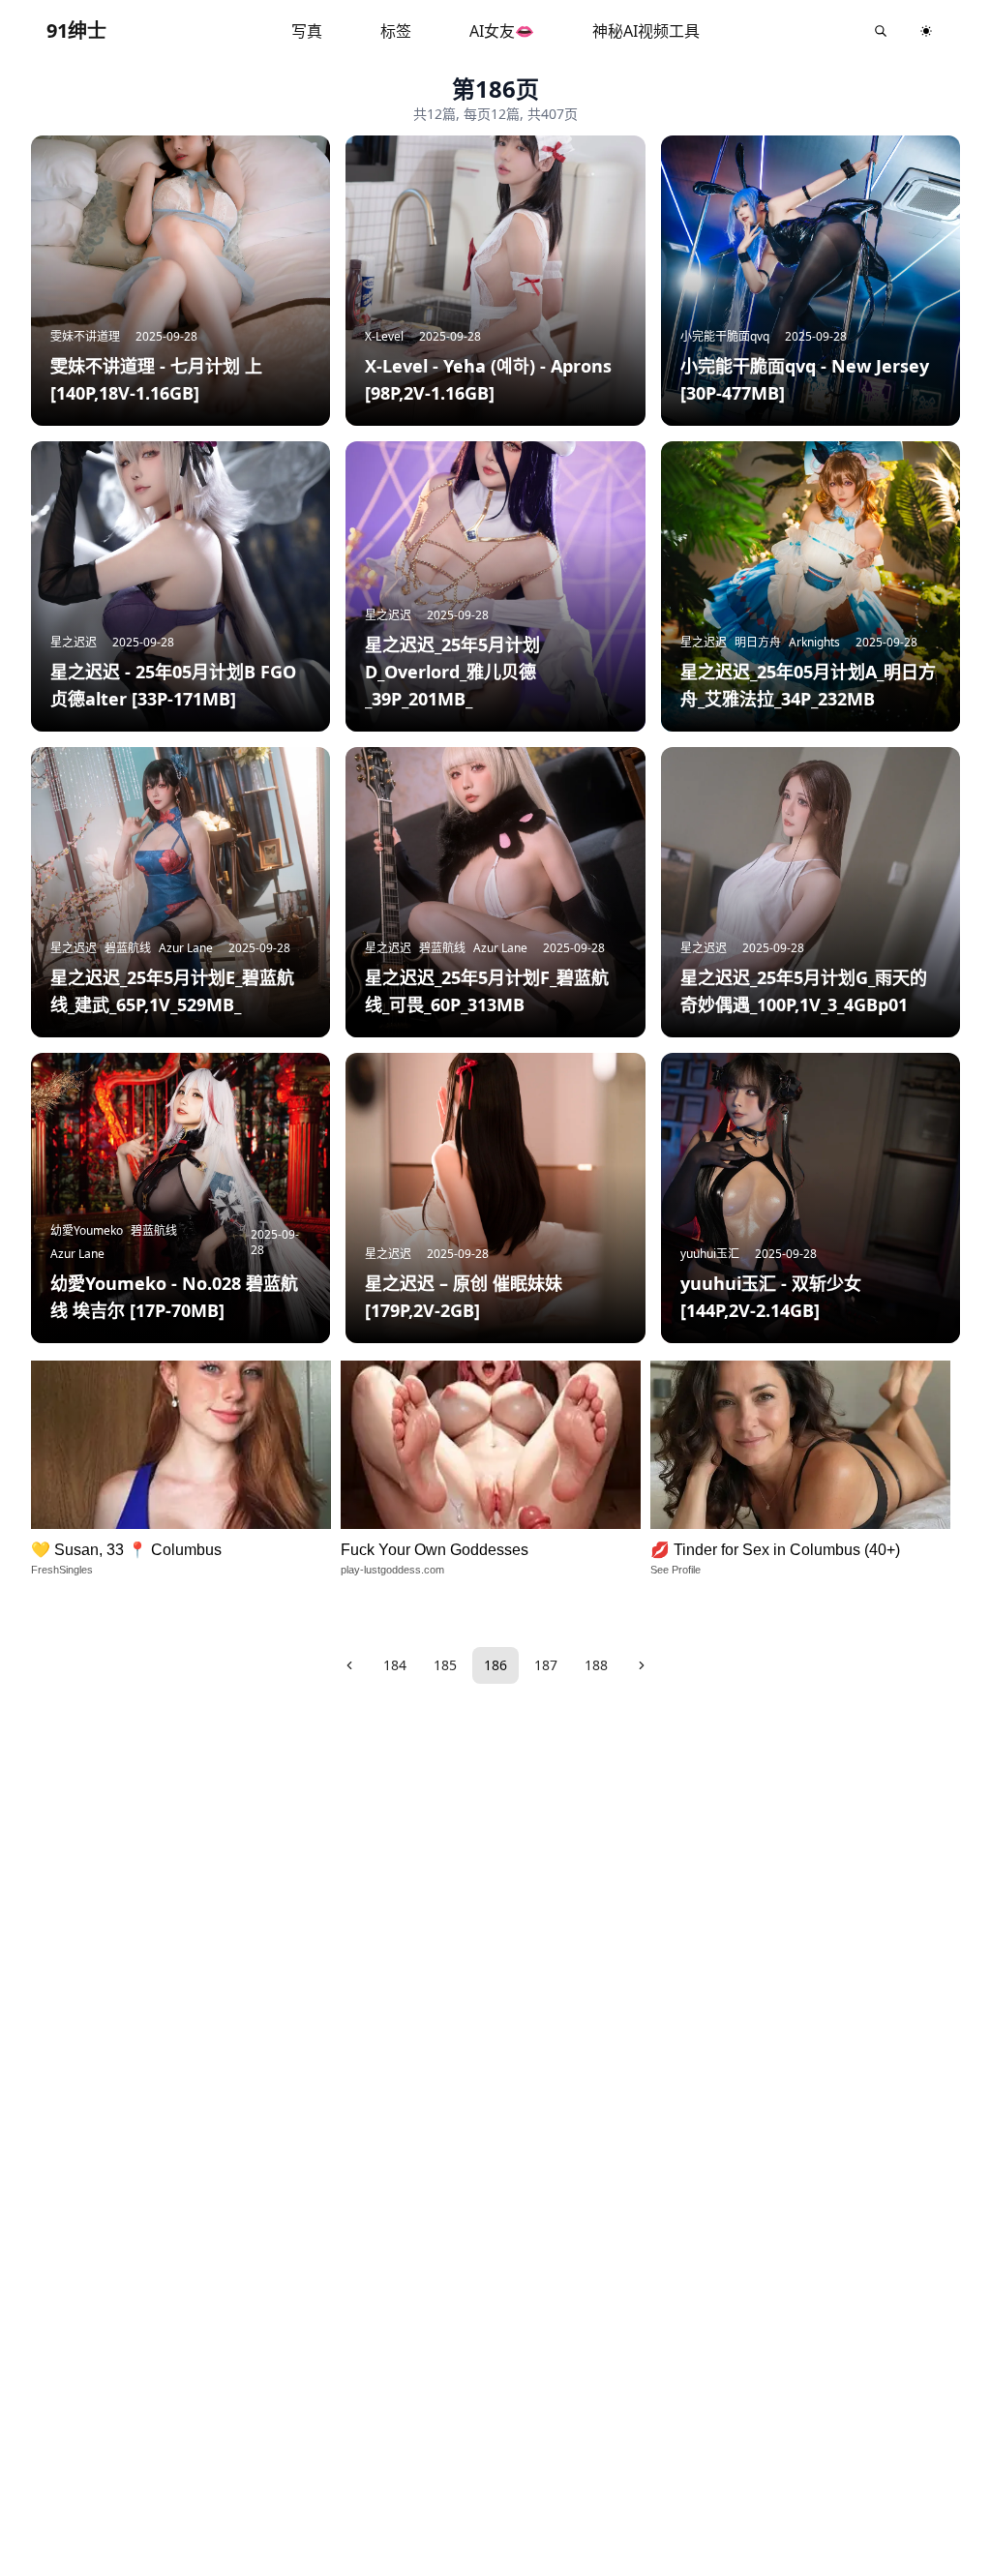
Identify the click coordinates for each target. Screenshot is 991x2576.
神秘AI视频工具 (646, 31)
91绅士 (76, 30)
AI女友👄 (502, 31)
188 (596, 1665)
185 (445, 1665)
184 (395, 1665)
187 (546, 1665)
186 (495, 1665)
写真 (307, 31)
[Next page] (642, 1665)
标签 (396, 31)
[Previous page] (349, 1665)
